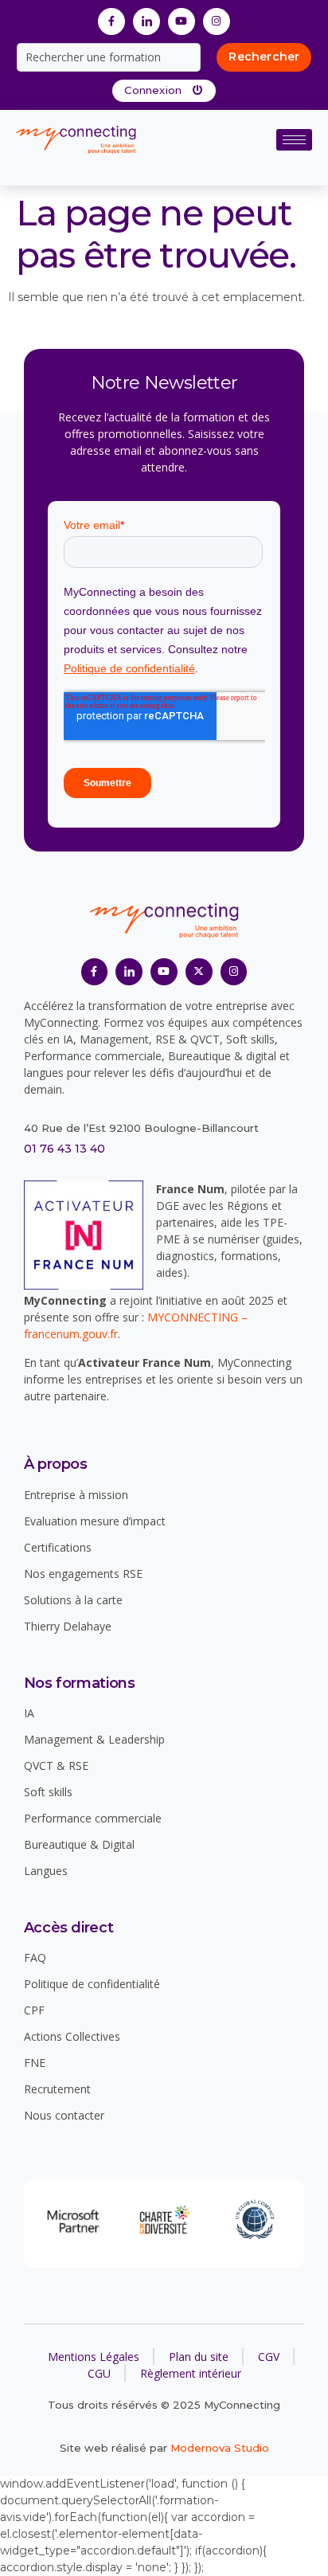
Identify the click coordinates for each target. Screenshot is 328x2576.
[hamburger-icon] (294, 140)
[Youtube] (182, 22)
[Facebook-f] (111, 22)
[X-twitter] (199, 972)
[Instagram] (217, 22)
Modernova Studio (220, 2448)
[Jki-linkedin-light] (146, 22)
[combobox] (109, 57)
